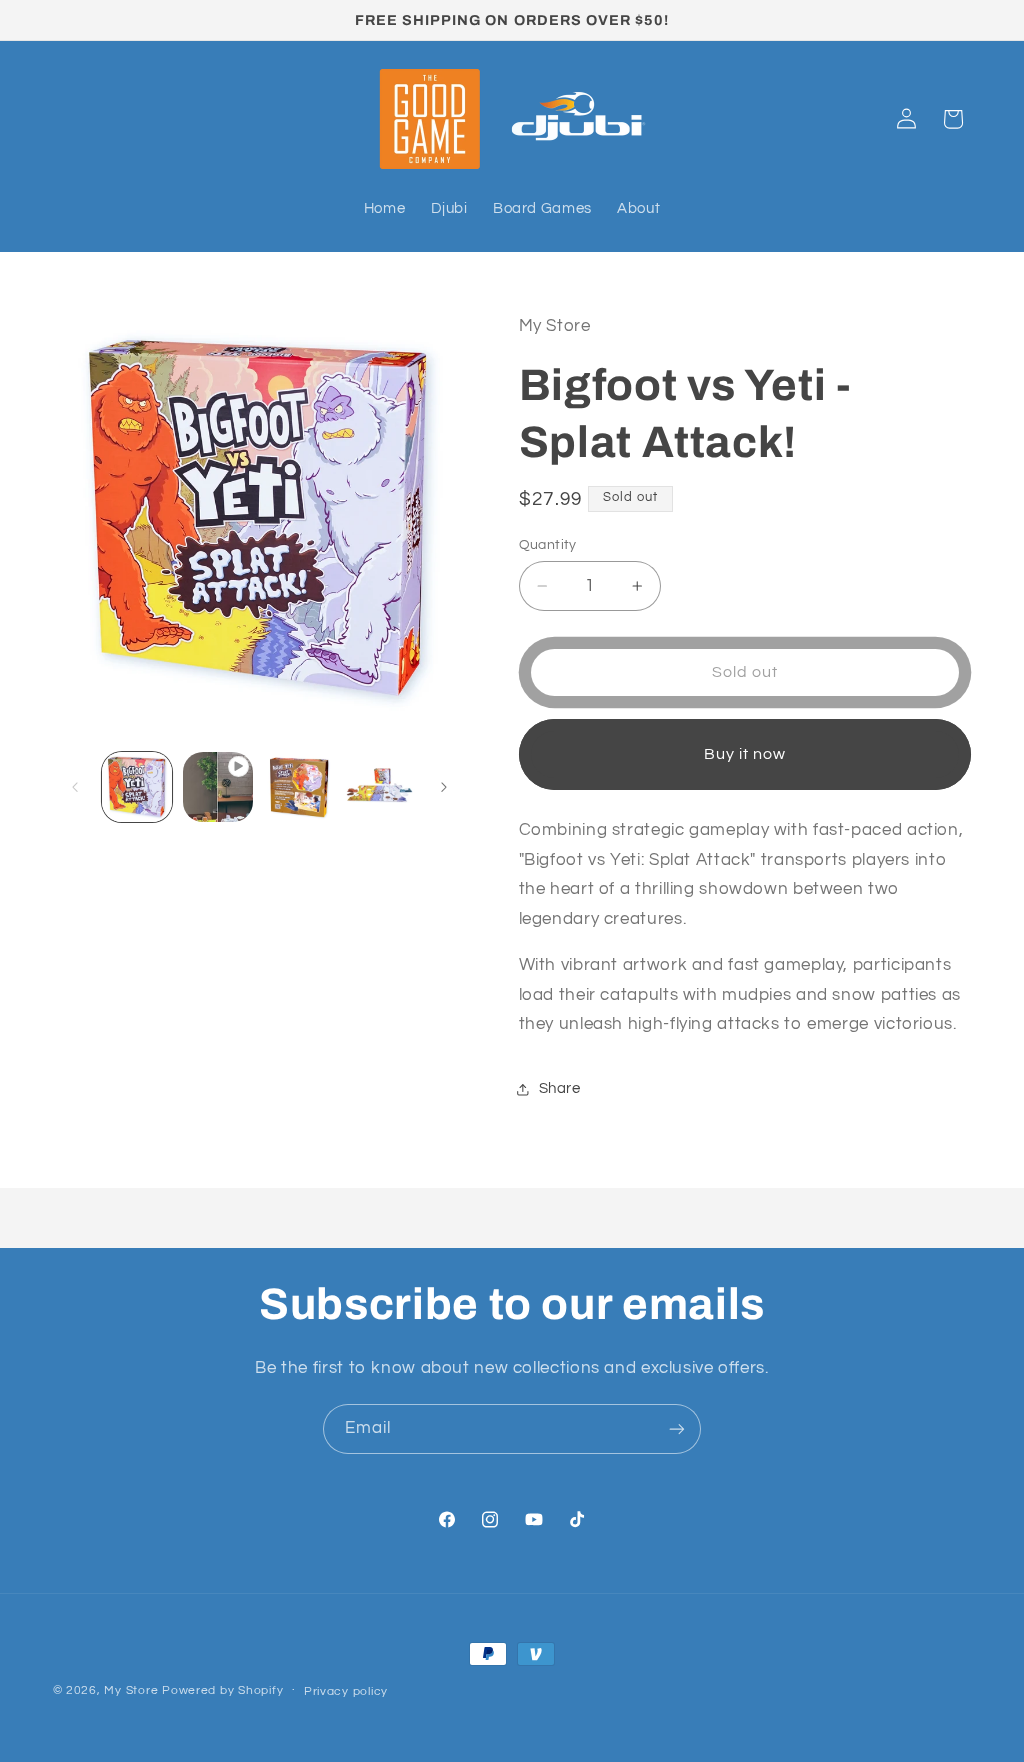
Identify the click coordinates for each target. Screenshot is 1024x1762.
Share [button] (560, 1088)
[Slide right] (444, 787)
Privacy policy (346, 1691)
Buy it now (745, 754)
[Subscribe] (677, 1428)
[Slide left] (75, 787)
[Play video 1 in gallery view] (218, 787)
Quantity (548, 545)
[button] (953, 119)
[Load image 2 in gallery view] (298, 787)
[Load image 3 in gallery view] (379, 787)
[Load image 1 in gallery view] (137, 787)
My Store (131, 1690)
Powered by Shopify (222, 1690)
